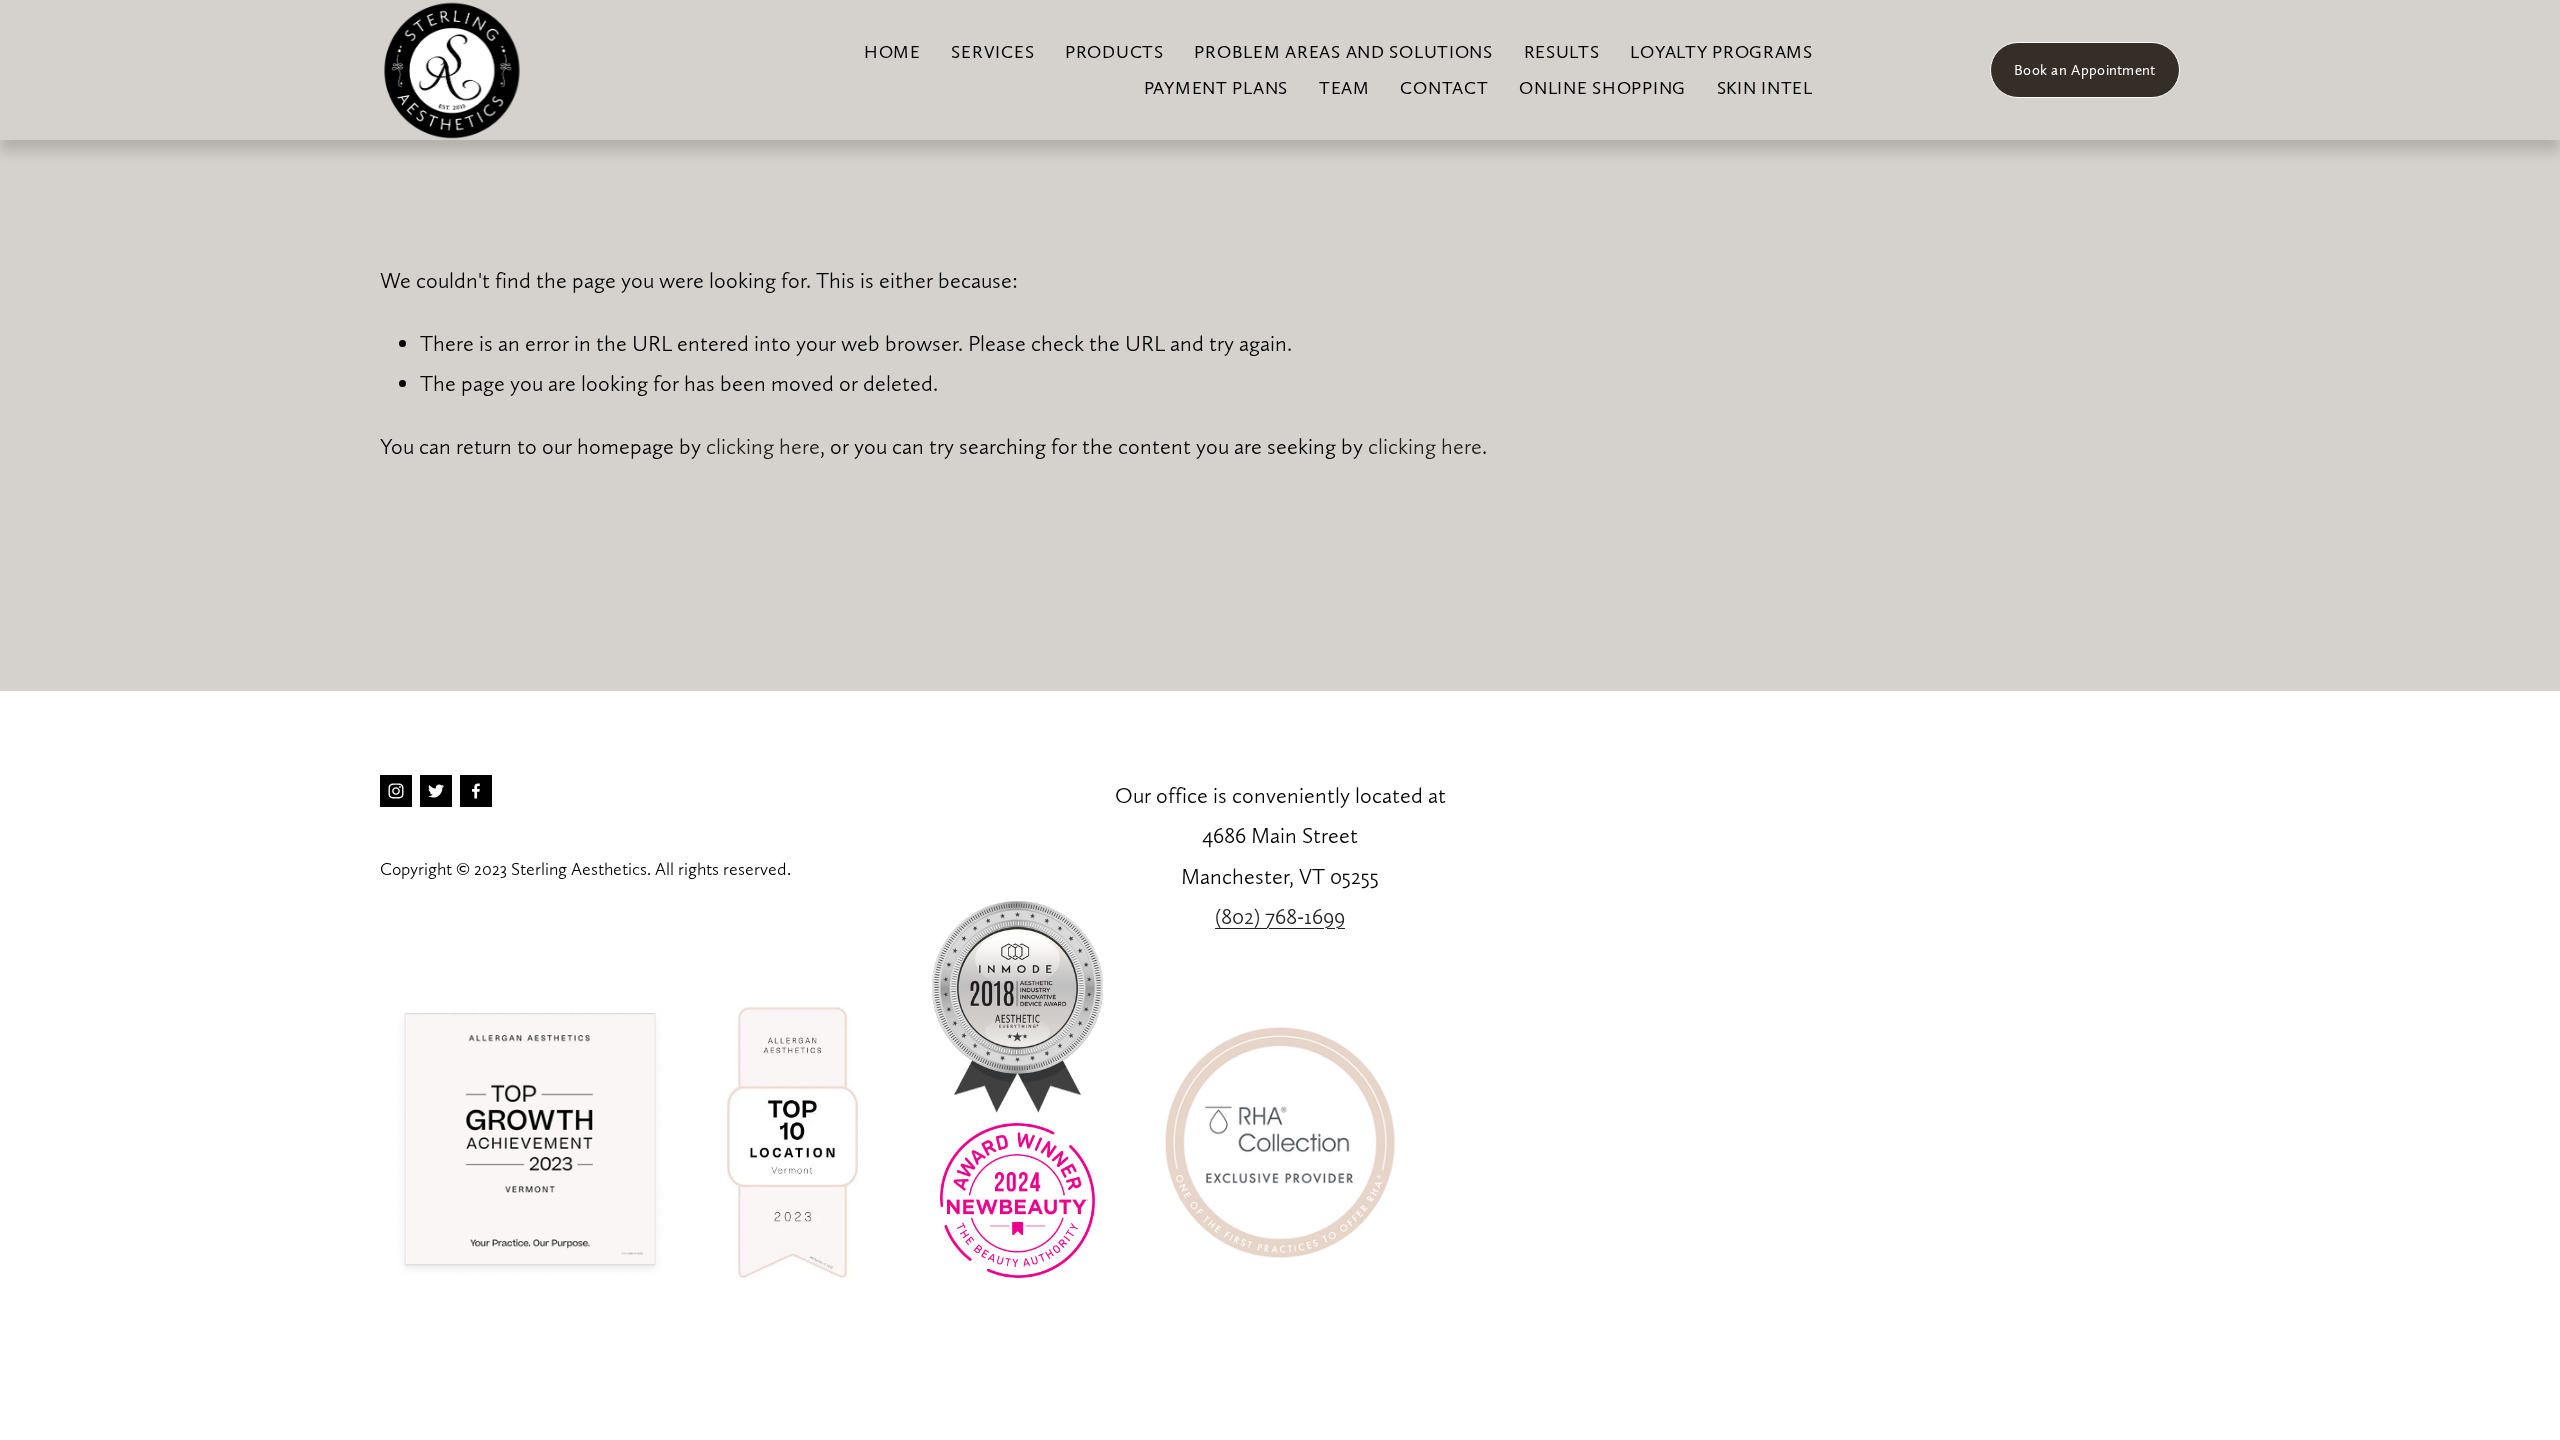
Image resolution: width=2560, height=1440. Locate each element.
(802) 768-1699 (1280, 916)
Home (892, 51)
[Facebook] (476, 791)
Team (1344, 87)
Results (1562, 51)
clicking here (763, 446)
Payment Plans (1216, 87)
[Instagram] (396, 791)
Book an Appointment (2085, 70)
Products (1114, 51)
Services (992, 51)
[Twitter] (436, 791)
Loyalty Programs (1721, 51)
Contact (1444, 87)
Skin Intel (1765, 87)
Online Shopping (1602, 87)
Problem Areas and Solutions (1343, 51)
